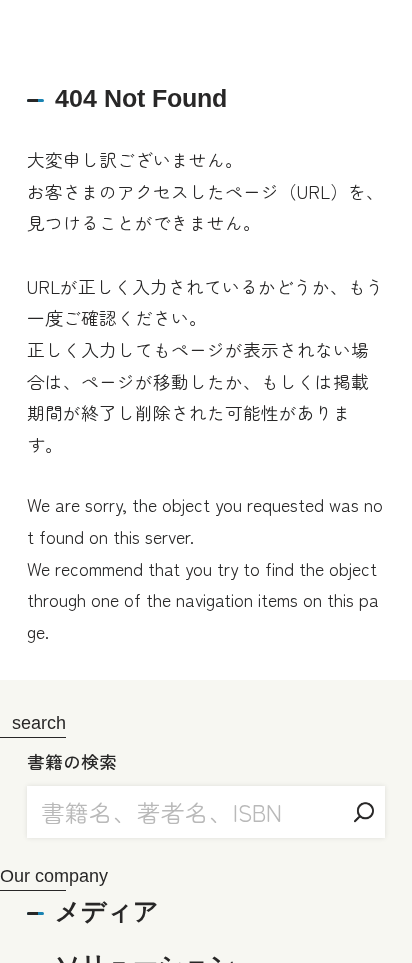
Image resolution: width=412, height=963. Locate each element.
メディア (106, 911)
